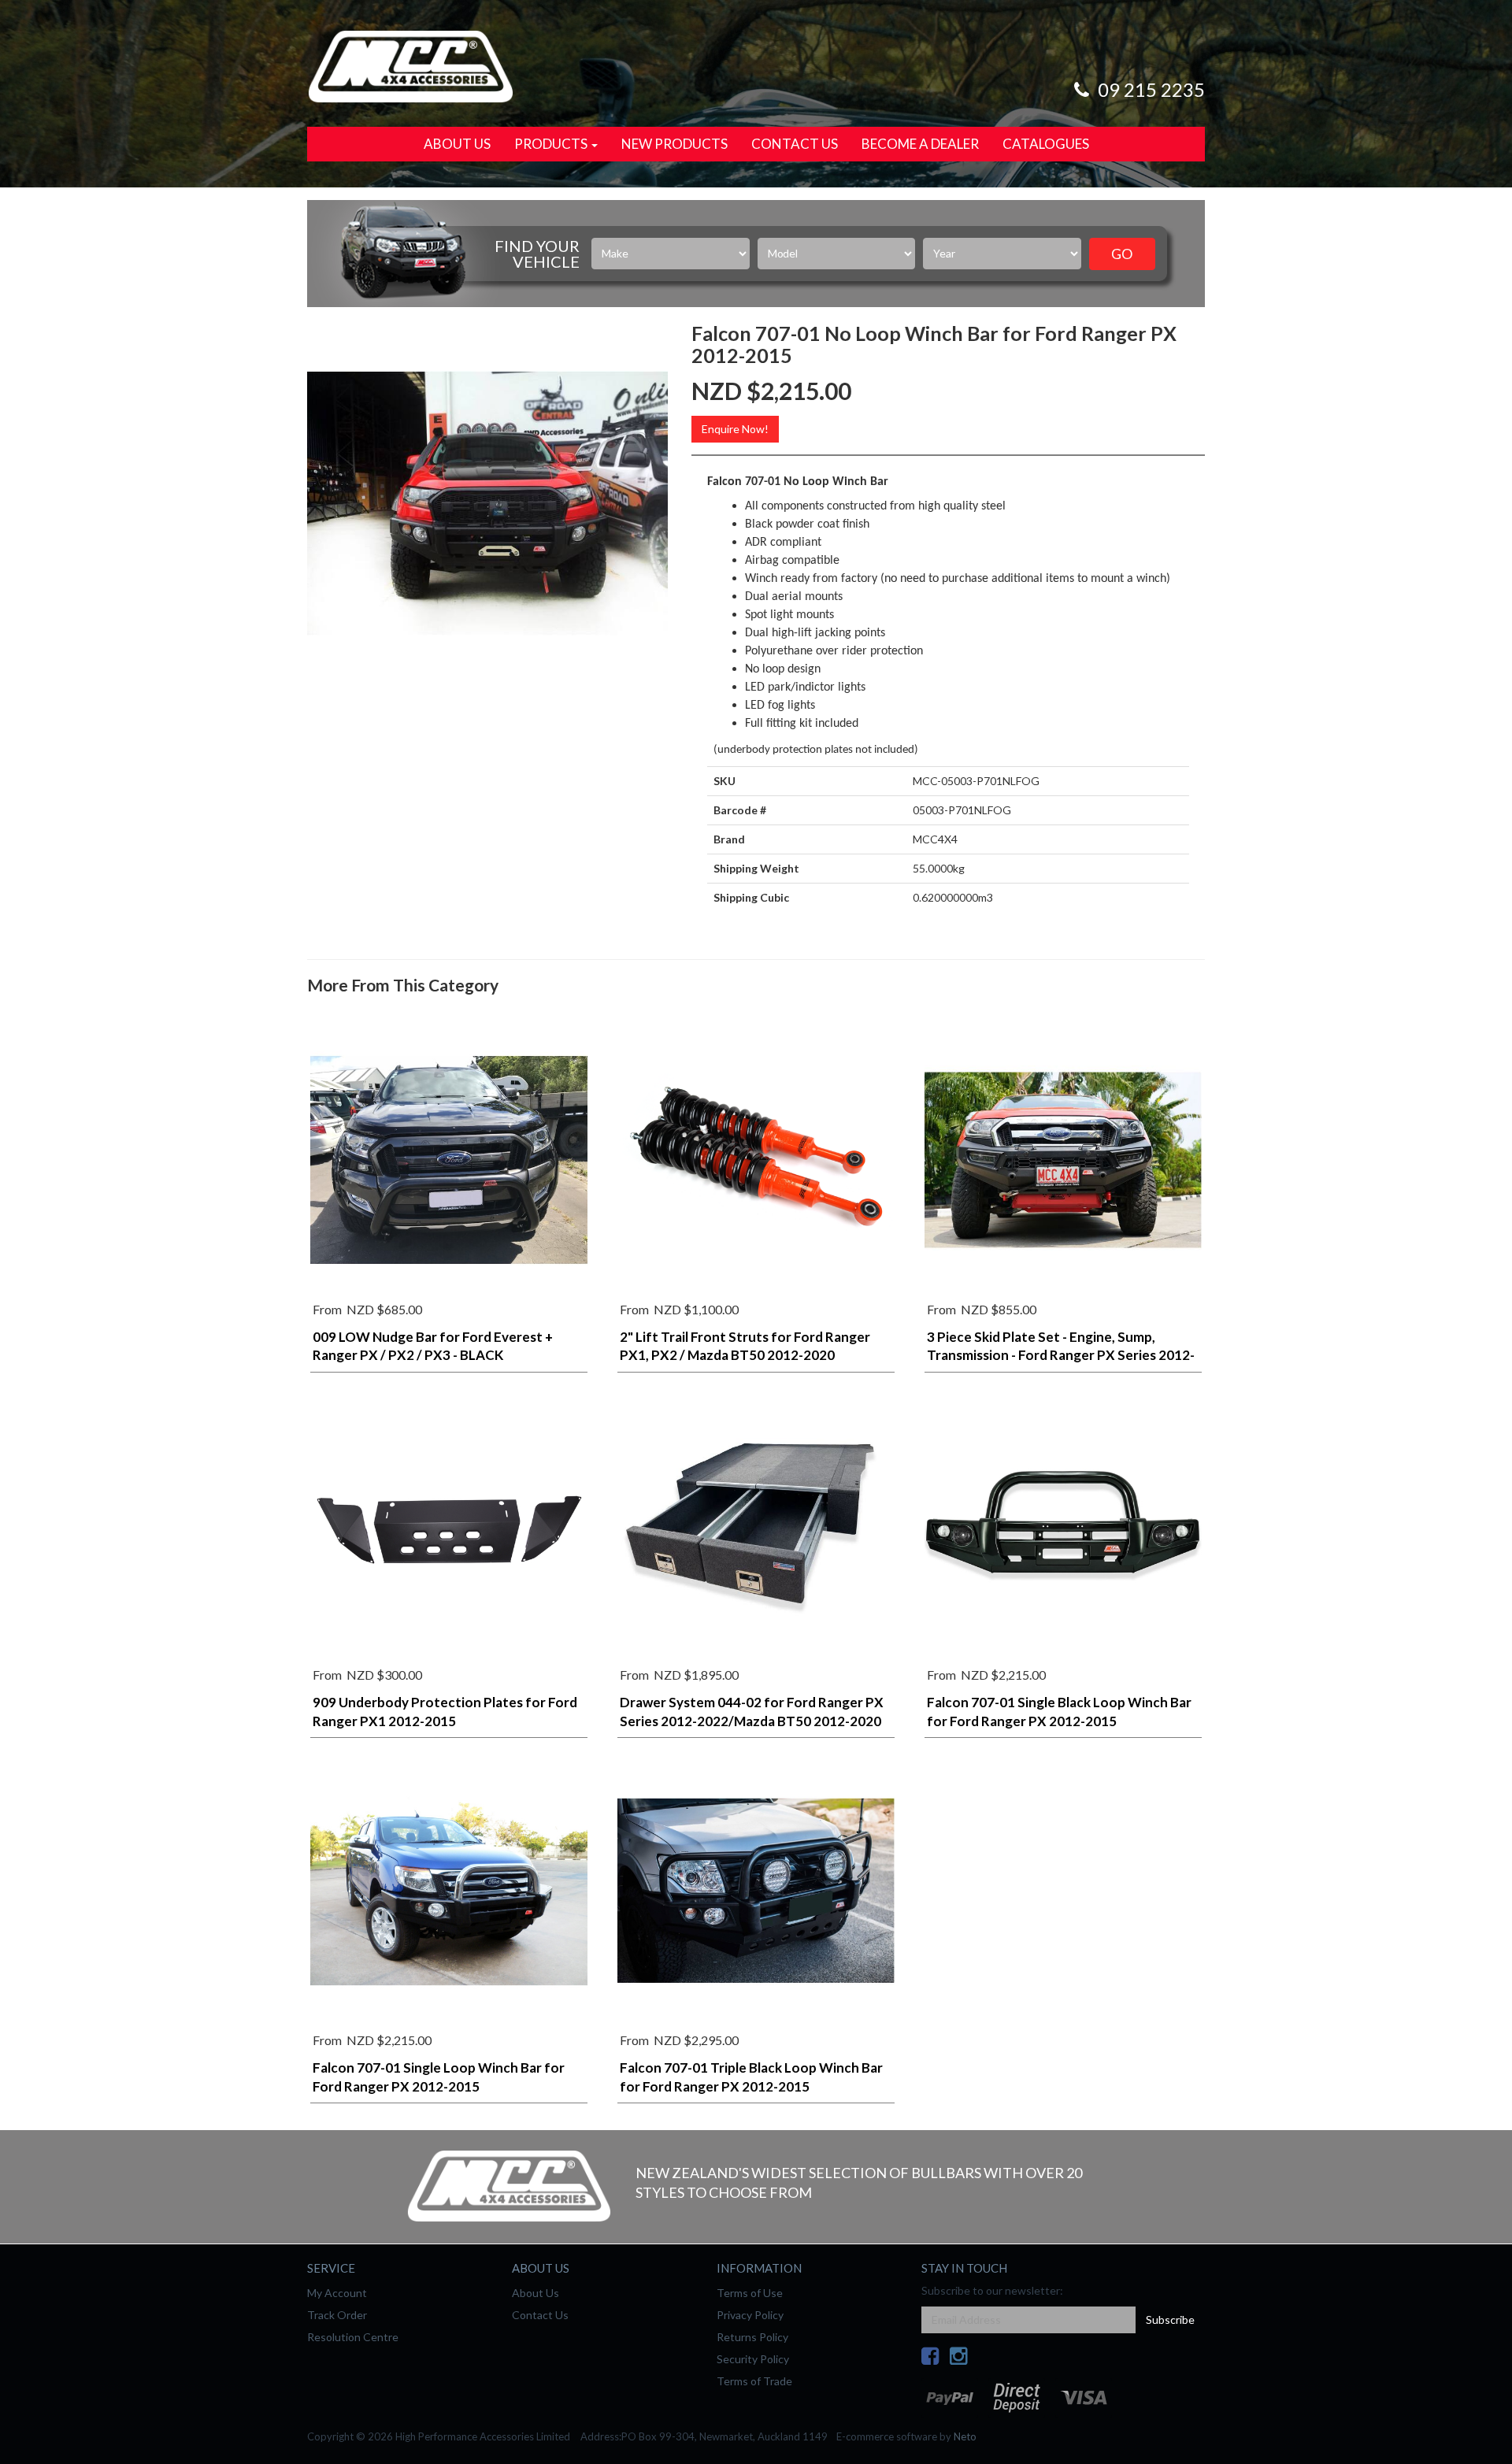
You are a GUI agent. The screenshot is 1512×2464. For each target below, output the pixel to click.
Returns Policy (752, 2337)
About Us (457, 144)
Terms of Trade (754, 2381)
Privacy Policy (750, 2315)
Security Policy (753, 2359)
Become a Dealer (920, 144)
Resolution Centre (353, 2337)
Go (1122, 254)
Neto (965, 2436)
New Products (674, 144)
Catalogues (1046, 144)
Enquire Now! (735, 429)
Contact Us (795, 144)
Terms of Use (750, 2293)
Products (552, 144)
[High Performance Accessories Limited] (410, 65)
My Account (337, 2293)
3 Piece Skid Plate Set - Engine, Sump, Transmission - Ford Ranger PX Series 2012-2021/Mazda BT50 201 (1061, 1356)
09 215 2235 (1149, 89)
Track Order (337, 2315)
